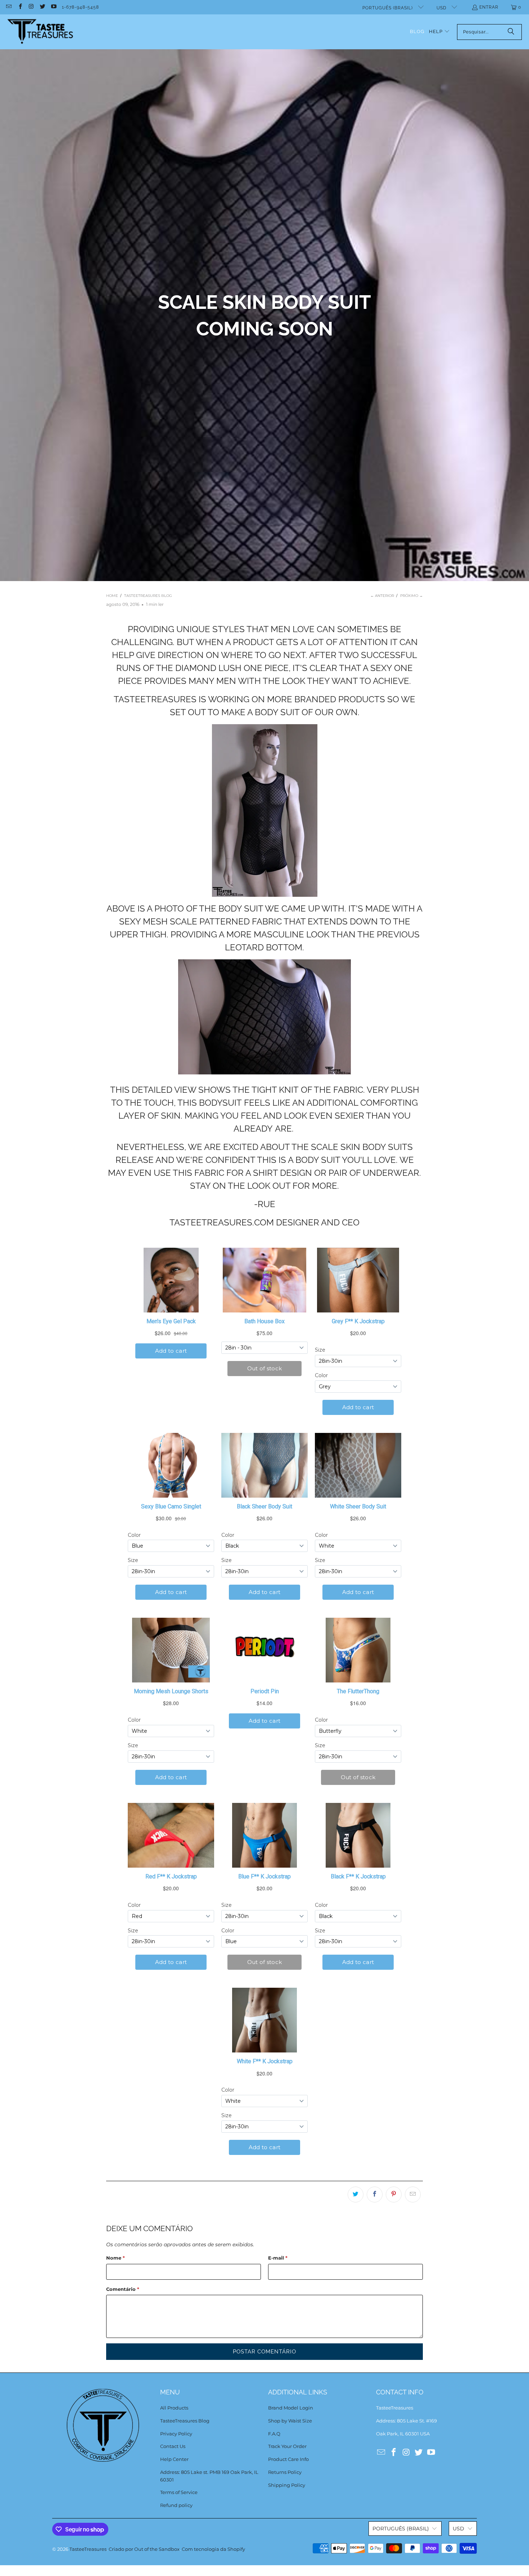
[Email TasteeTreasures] (8, 7)
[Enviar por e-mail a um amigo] (413, 2194)
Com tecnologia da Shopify (213, 2549)
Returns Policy (285, 2472)
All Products (174, 2408)
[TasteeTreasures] (40, 32)
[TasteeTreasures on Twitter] (42, 7)
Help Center (174, 2459)
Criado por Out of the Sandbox (144, 2549)
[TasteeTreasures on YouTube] (53, 7)
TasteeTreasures (88, 2549)
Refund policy (176, 2505)
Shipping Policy (287, 2485)
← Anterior (382, 596)
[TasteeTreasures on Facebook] (20, 7)
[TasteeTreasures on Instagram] (31, 7)
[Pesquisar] (511, 32)
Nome (116, 2258)
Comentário (123, 2289)
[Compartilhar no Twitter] (356, 2194)
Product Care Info (288, 2459)
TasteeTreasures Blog (185, 2421)
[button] (439, 32)
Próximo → (412, 596)
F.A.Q (274, 2434)
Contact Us (173, 2446)
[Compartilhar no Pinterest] (394, 2194)
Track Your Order (287, 2446)
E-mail (278, 2258)
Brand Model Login (291, 2408)
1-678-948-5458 (80, 7)
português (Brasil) (388, 8)
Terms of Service (179, 2492)
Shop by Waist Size (290, 2421)
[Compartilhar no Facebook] (375, 2194)
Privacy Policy (176, 2434)
